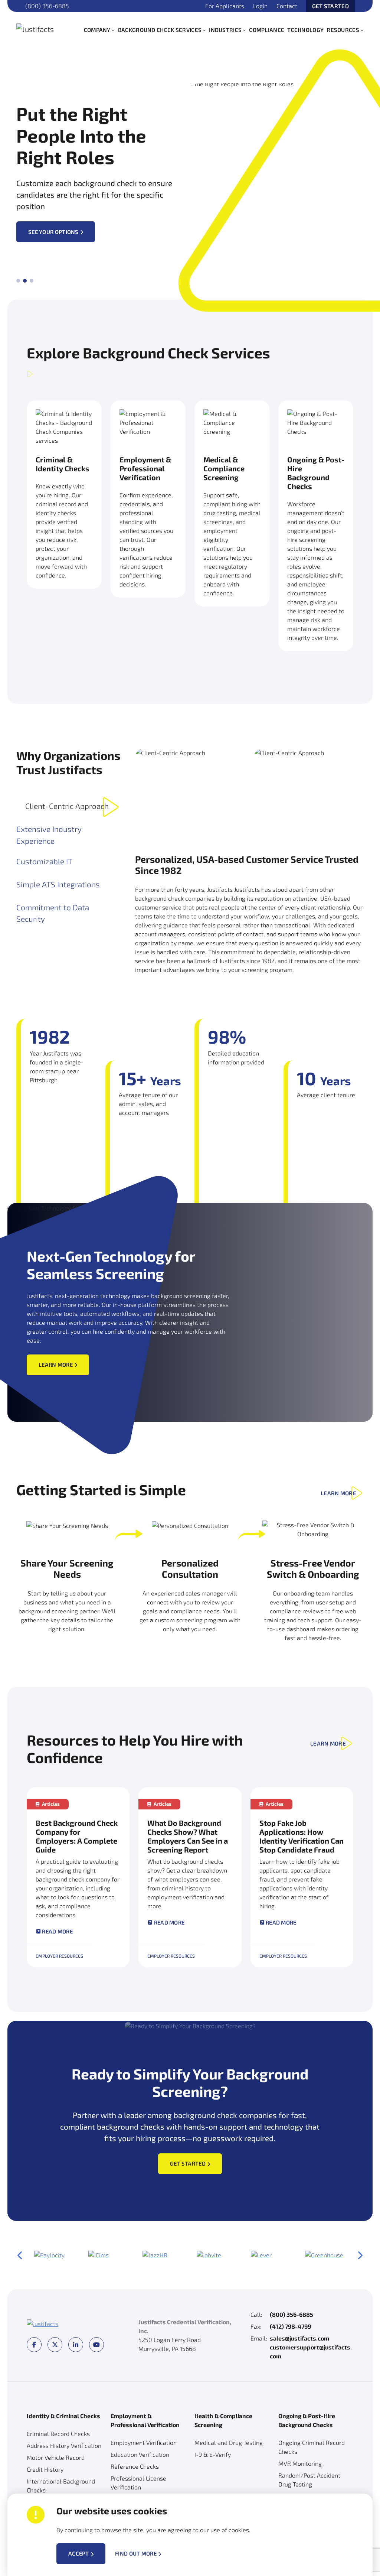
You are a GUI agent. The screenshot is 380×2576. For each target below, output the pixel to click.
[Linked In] (76, 2345)
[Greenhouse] (324, 2255)
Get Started (330, 6)
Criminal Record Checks (58, 2434)
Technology (305, 30)
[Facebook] (34, 2345)
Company (97, 30)
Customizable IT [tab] (44, 861)
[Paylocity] (49, 2255)
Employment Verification (144, 2442)
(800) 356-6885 (47, 6)
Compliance (267, 30)
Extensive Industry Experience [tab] (49, 835)
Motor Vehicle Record (56, 2457)
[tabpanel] (249, 861)
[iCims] (99, 2255)
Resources (343, 30)
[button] (113, 30)
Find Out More (136, 2554)
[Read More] (78, 1877)
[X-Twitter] (55, 2345)
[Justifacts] (46, 28)
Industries (225, 30)
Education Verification (140, 2454)
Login (260, 6)
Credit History (45, 2469)
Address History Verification (64, 2445)
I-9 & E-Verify (213, 2454)
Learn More (56, 1365)
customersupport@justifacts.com (311, 2351)
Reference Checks (135, 2466)
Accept (79, 2553)
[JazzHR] (155, 2255)
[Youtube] (96, 2345)
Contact (287, 6)
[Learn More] (64, 506)
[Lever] (261, 2255)
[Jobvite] (209, 2255)
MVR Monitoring (300, 2463)
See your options (53, 232)
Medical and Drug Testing (229, 2442)
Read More (57, 1931)
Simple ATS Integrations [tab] (58, 884)
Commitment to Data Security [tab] (53, 913)
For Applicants (225, 6)
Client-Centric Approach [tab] (67, 806)
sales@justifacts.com (299, 2338)
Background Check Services (160, 30)
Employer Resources (59, 1956)
